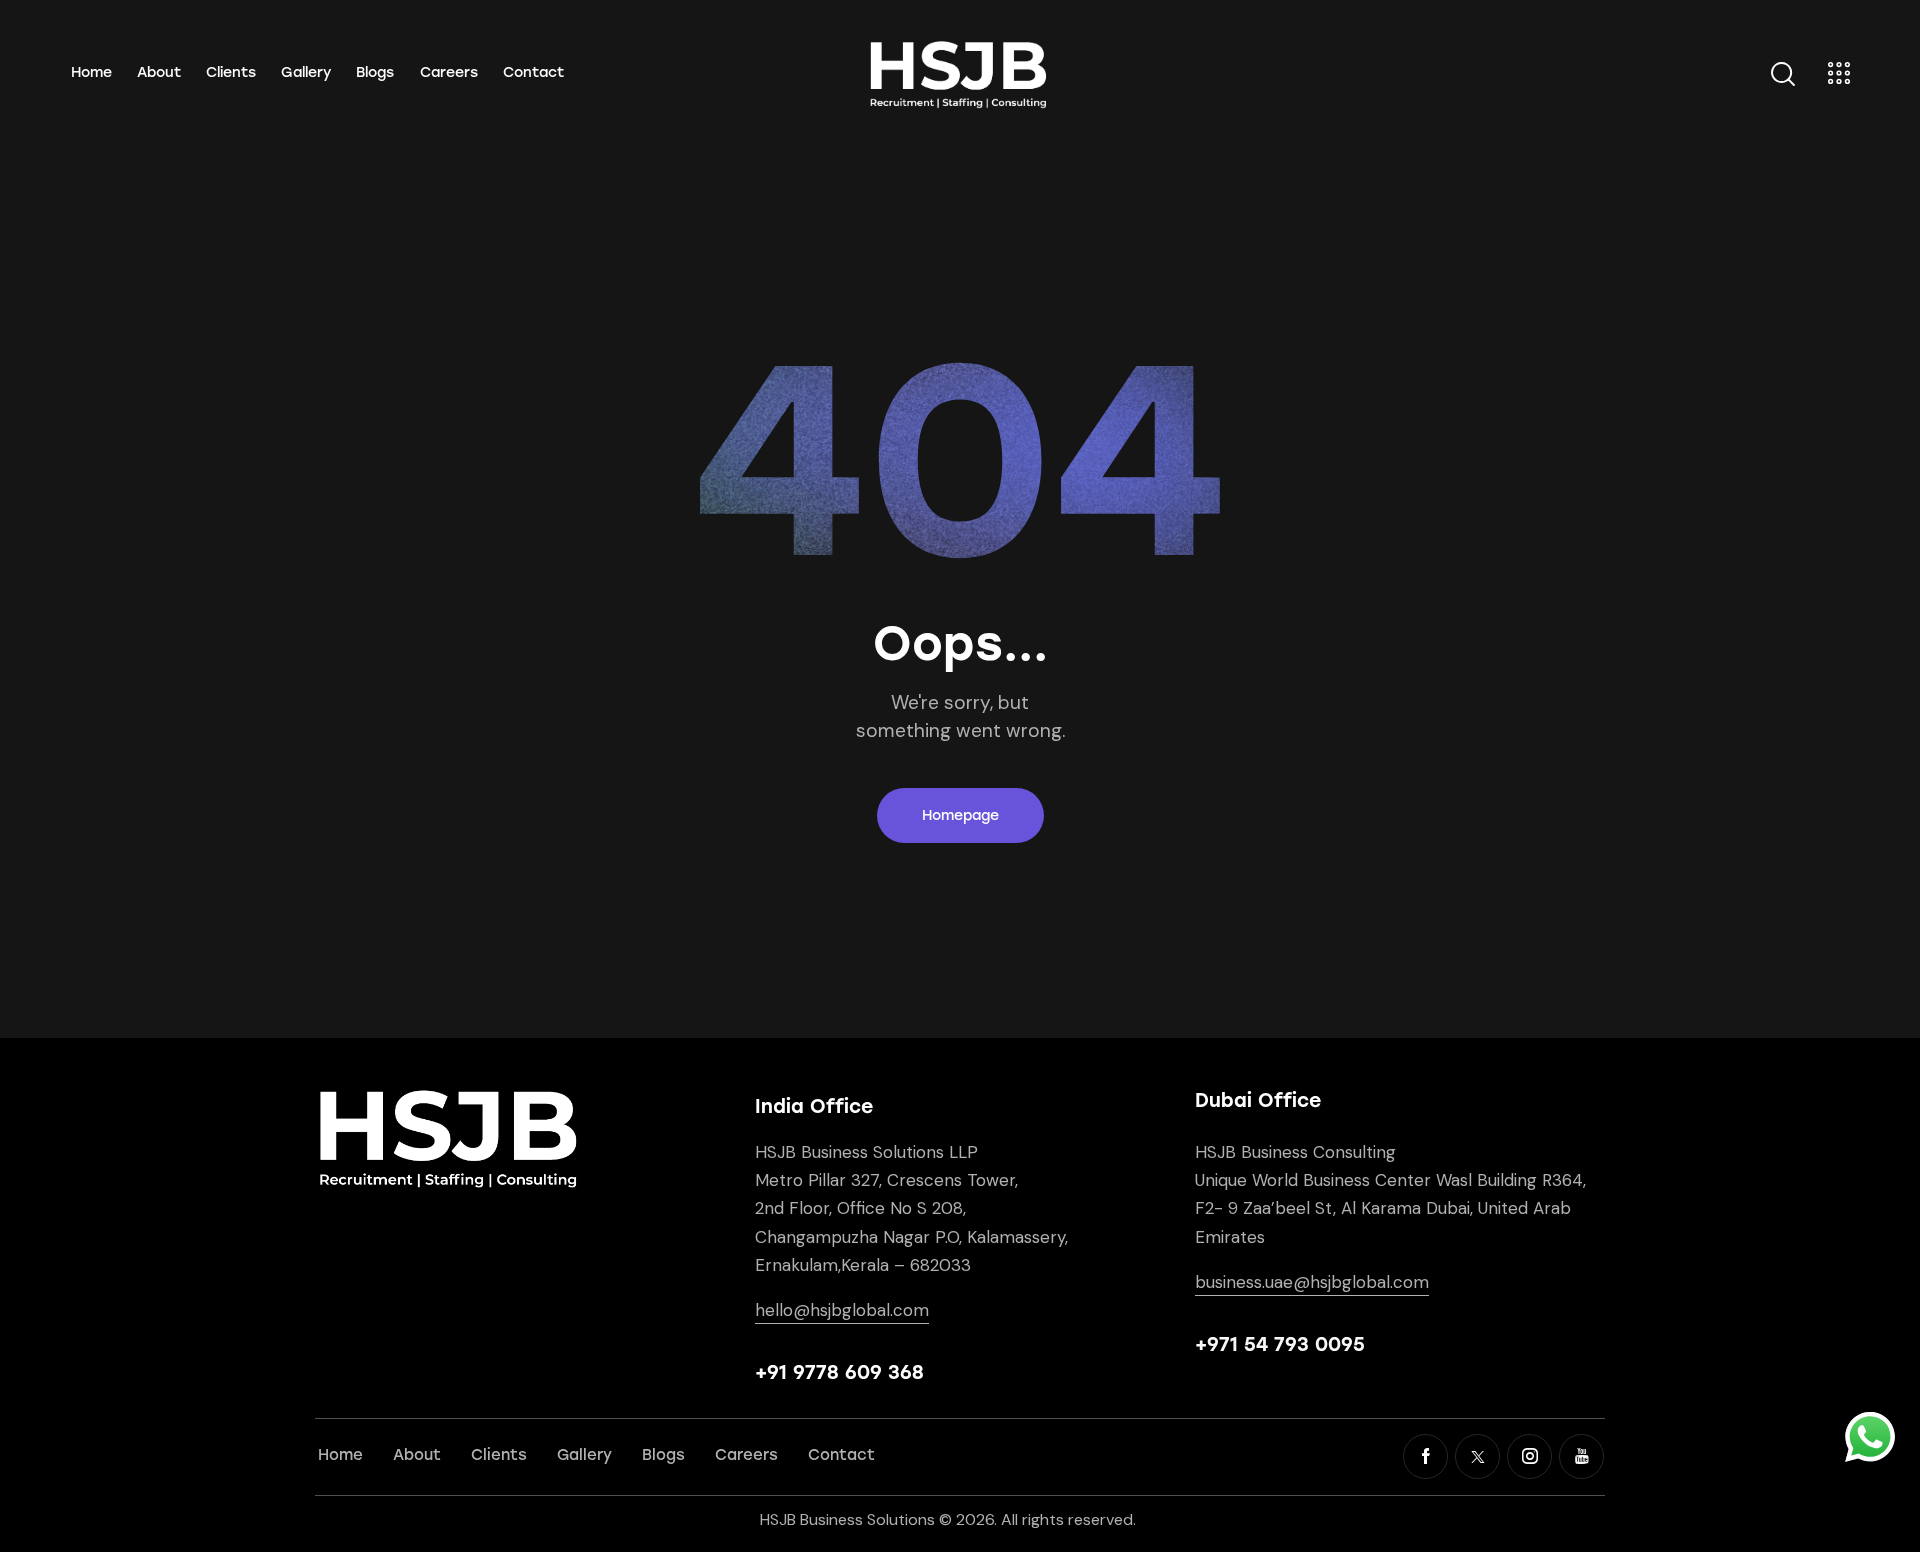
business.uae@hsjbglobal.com (1312, 1282)
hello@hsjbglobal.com (842, 1310)
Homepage (960, 815)
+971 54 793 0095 (1280, 1344)
